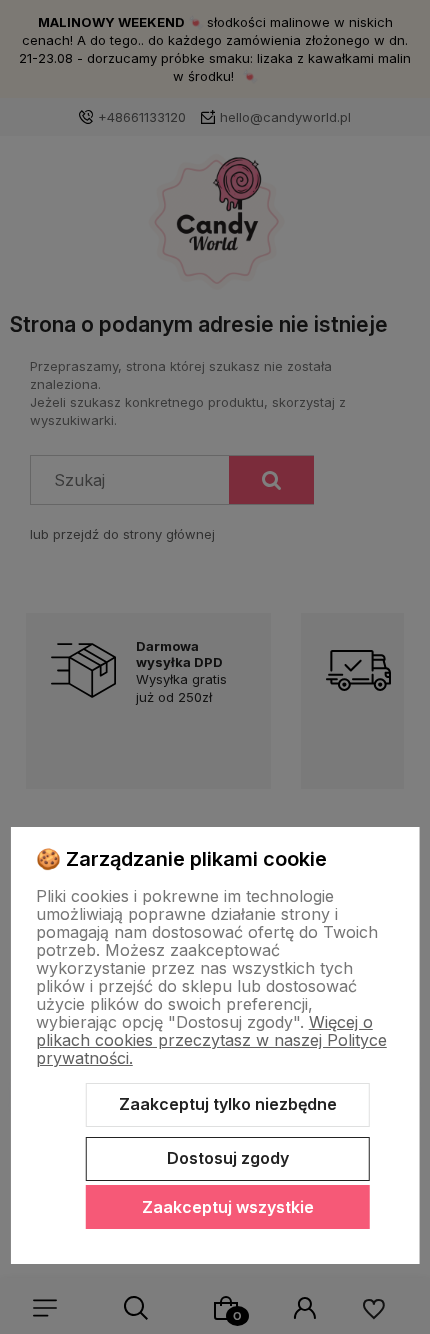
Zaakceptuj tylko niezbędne (228, 1104)
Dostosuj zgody (228, 1158)
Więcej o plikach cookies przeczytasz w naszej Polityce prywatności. (211, 1040)
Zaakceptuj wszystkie (228, 1207)
